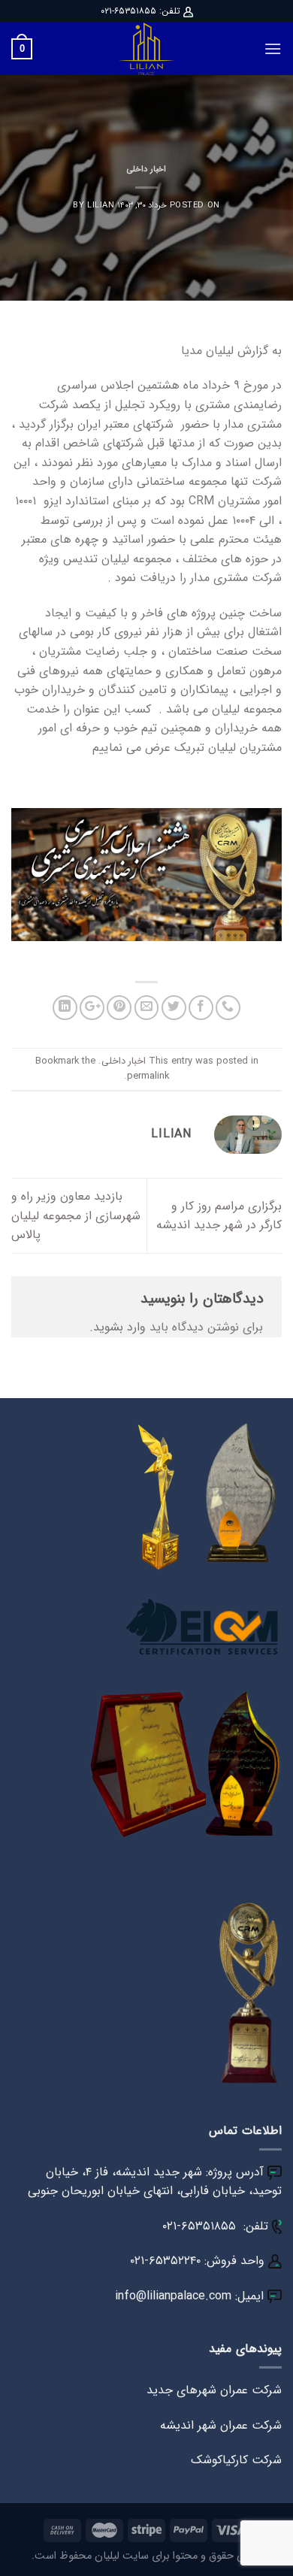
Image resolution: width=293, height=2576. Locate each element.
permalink (148, 1076)
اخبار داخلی (146, 169)
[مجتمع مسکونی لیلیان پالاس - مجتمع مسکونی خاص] (146, 49)
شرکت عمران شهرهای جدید (214, 2390)
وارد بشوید (119, 1327)
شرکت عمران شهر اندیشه (221, 2425)
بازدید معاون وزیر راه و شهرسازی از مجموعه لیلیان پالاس (76, 1215)
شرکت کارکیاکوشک (236, 2460)
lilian (101, 205)
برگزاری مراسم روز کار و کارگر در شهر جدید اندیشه (219, 1216)
